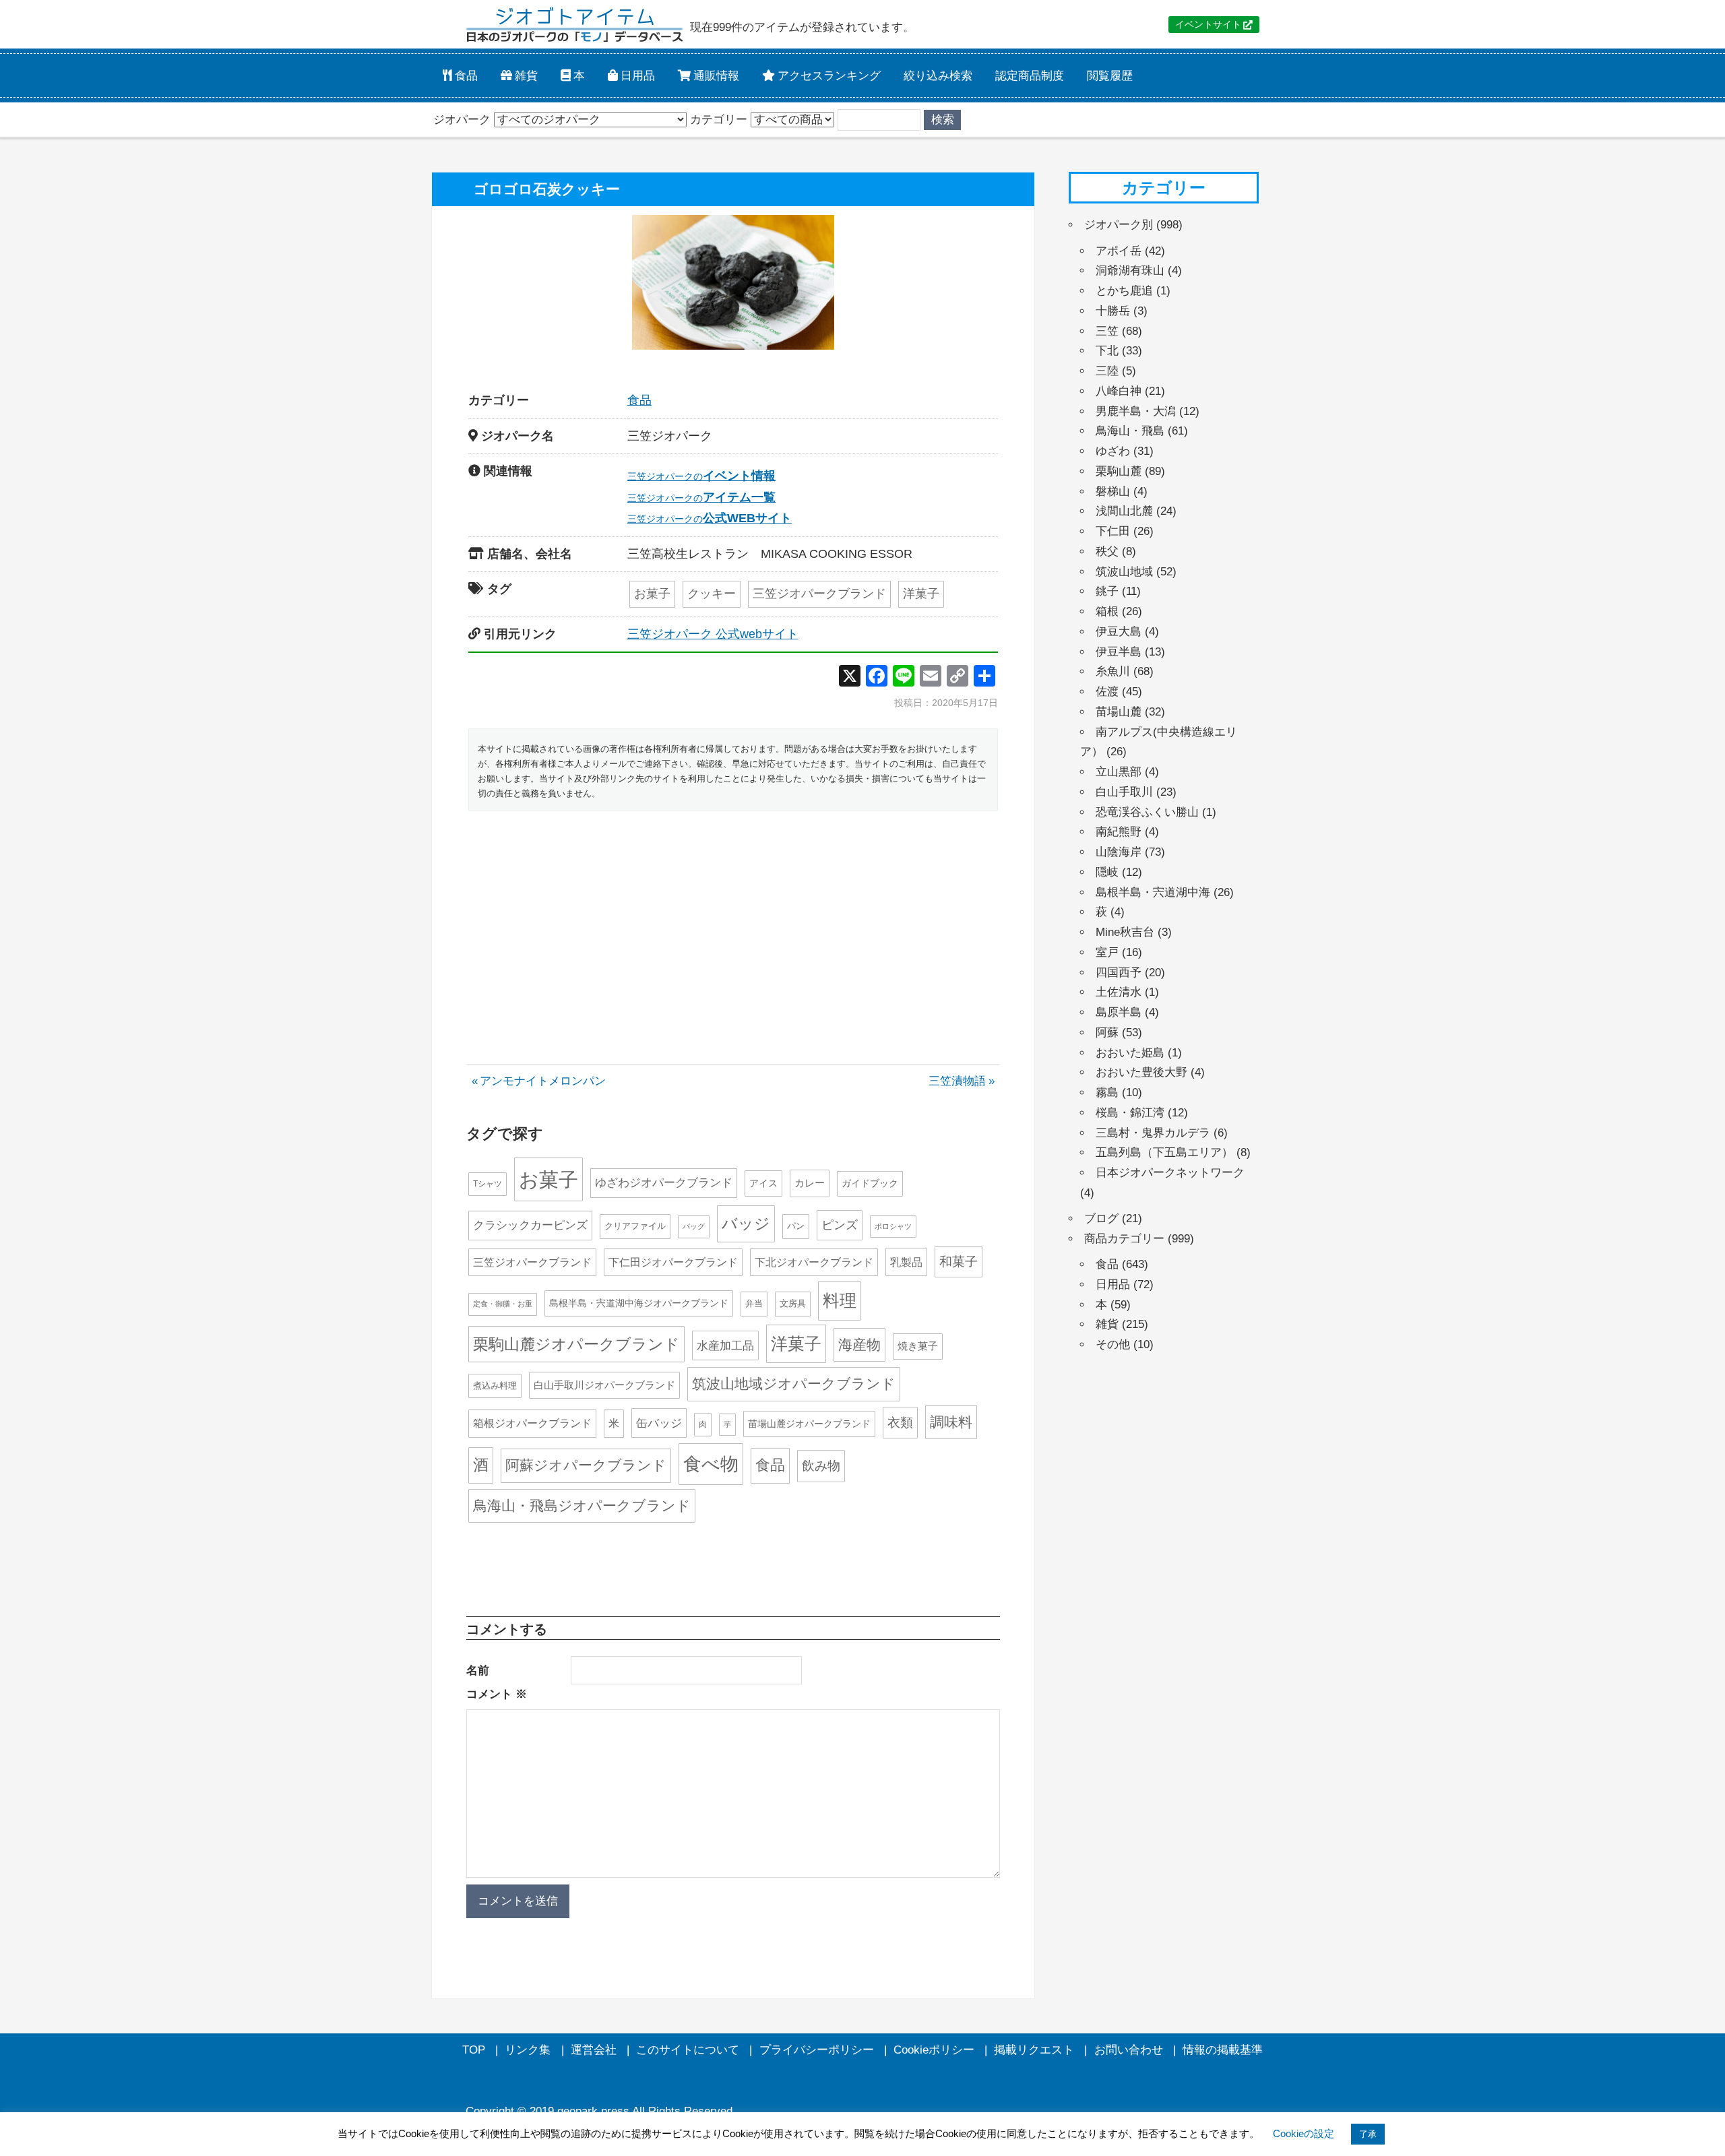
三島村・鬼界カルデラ (1153, 1133)
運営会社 (594, 2050)
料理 (840, 1300)
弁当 (754, 1303)
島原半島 (1119, 1012)
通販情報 (715, 75)
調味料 (951, 1422)
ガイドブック (870, 1183)
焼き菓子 (918, 1346)
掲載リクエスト (1034, 2050)
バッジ (746, 1224)
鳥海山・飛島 (1130, 431)
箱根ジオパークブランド (532, 1423)
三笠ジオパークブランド (819, 594)
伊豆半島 (1119, 652)
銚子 (1107, 591)
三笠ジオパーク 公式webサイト (713, 634)
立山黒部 (1119, 772)
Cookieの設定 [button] (1304, 2133)
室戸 (1107, 952)
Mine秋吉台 (1125, 932)
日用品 (636, 75)
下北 (1107, 351)
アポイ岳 (1119, 251)
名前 (478, 1671)
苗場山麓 (1119, 712)
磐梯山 (1113, 492)
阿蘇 (1107, 1033)
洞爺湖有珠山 (1130, 271)
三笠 (1107, 331)
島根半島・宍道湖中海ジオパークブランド (639, 1303)
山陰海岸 (1119, 852)
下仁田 (1113, 531)
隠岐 (1107, 872)
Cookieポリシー (934, 2050)
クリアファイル (635, 1226)
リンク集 (528, 2050)
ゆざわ (1113, 451)
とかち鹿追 (1124, 291)
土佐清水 (1119, 992)
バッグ (694, 1226)
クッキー (712, 594)
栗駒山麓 (1119, 471)
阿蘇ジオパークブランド (586, 1465)
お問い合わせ (1129, 2050)
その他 (1113, 1344)
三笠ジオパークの (701, 476)
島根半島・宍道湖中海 (1153, 892)
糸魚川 (1113, 671)
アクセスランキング (828, 75)
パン (796, 1226)
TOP (474, 2050)
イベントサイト (1208, 25)
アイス (763, 1183)
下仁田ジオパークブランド (673, 1262)
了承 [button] (1368, 2134)
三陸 (1107, 371)
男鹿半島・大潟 (1136, 411)
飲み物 (821, 1466)
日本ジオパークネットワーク (1170, 1173)
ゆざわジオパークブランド (664, 1183)
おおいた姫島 (1130, 1053)
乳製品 (906, 1262)
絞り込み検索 (938, 75)
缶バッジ (659, 1423)
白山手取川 (1124, 792)
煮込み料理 (495, 1386)
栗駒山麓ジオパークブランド (576, 1344)
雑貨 (525, 75)
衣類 (900, 1423)
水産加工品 (725, 1345)
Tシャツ (488, 1184)
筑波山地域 (1124, 572)
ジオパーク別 (1119, 225)
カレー (810, 1183)
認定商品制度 (1030, 75)
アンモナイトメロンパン (542, 1081)
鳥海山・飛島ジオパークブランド (582, 1505)
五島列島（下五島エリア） (1164, 1152)
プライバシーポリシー (817, 2050)
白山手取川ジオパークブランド (604, 1385)
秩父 (1107, 551)
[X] (850, 677)
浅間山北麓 (1124, 511)
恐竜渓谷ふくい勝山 (1147, 812)
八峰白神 (1119, 391)
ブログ (1101, 1218)
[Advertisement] (733, 922)
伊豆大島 (1119, 632)
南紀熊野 (1119, 832)
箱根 (1107, 611)
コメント (497, 1694)
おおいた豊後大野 (1141, 1072)
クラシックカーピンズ (530, 1225)
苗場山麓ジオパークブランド (809, 1424)
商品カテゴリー (1124, 1239)
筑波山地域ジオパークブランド (794, 1384)
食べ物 (711, 1464)
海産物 (859, 1344)
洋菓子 (921, 594)
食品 (465, 75)
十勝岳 (1113, 311)
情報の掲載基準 (1223, 2050)
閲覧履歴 (1110, 75)
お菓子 (652, 594)
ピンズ (840, 1225)
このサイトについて (688, 2050)
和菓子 (959, 1262)
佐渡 (1107, 692)
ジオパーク (462, 120)
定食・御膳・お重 (503, 1304)
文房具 (793, 1303)
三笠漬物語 (957, 1081)
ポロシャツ (893, 1226)
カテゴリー (719, 120)
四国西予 (1119, 973)
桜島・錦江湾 (1130, 1113)
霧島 (1107, 1092)
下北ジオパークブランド (814, 1262)
